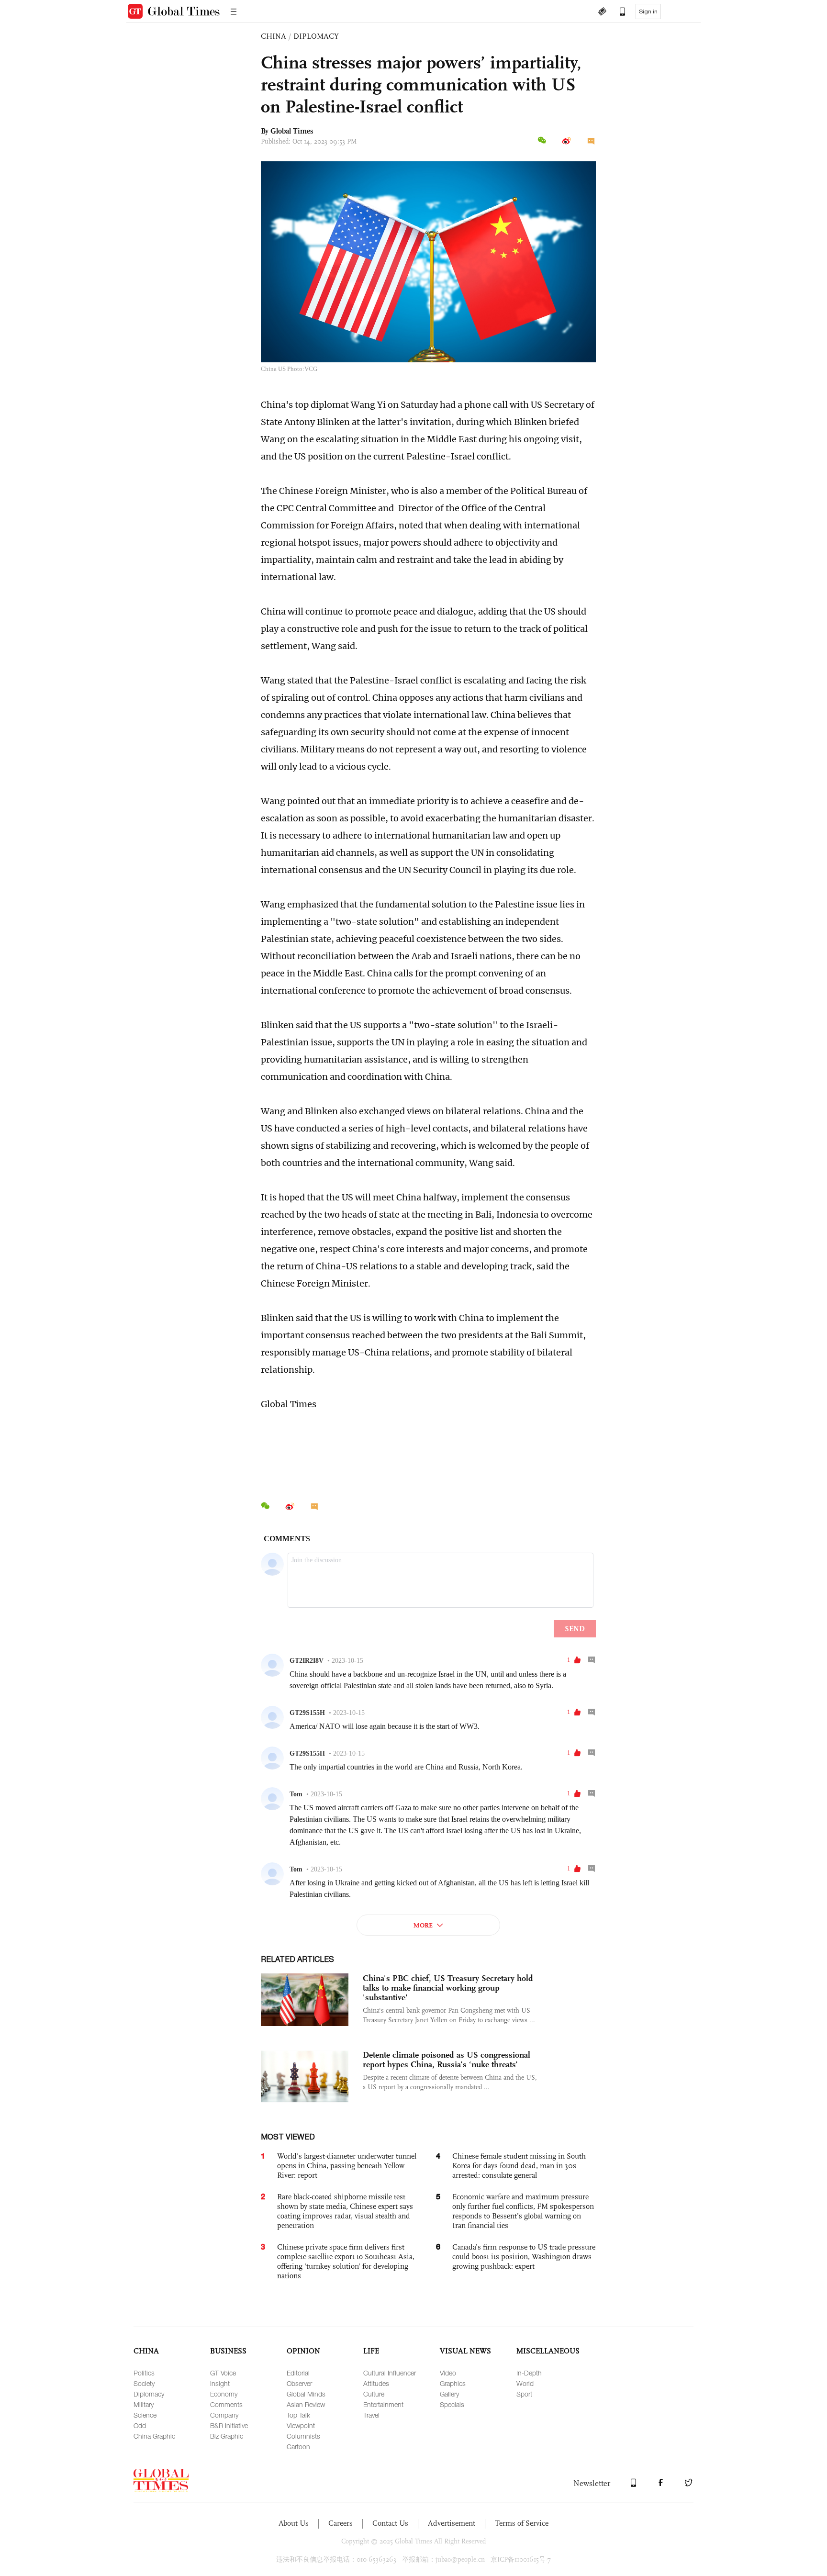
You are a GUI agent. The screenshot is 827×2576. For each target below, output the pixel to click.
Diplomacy (149, 2394)
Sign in (648, 11)
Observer (299, 2383)
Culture (374, 2394)
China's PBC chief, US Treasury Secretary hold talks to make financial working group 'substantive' (448, 1988)
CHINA (274, 36)
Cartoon (298, 2447)
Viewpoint (301, 2425)
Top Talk (298, 2415)
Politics (144, 2373)
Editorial (298, 2373)
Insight (220, 2383)
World (525, 2383)
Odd (140, 2425)
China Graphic (154, 2436)
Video (448, 2373)
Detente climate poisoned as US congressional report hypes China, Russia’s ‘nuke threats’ (447, 2060)
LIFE (371, 2351)
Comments (226, 2404)
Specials (452, 2404)
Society (144, 2383)
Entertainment (383, 2404)
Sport (524, 2394)
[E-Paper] (602, 12)
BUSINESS (228, 2351)
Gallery (449, 2394)
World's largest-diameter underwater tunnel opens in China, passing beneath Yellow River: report (347, 2166)
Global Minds (306, 2394)
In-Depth (529, 2373)
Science (145, 2415)
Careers (341, 2523)
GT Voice (223, 2373)
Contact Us (390, 2523)
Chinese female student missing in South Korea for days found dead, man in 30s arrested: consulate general (519, 2166)
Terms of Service (522, 2523)
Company (224, 2415)
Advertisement (452, 2523)
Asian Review (306, 2404)
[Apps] (618, 12)
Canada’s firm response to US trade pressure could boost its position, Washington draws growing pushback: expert (524, 2257)
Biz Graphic (227, 2436)
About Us (294, 2523)
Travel (371, 2415)
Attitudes (376, 2383)
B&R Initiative (229, 2425)
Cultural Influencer (390, 2373)
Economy (224, 2394)
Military (144, 2404)
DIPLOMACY (316, 36)
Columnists (303, 2436)
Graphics (453, 2383)
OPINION (303, 2351)
